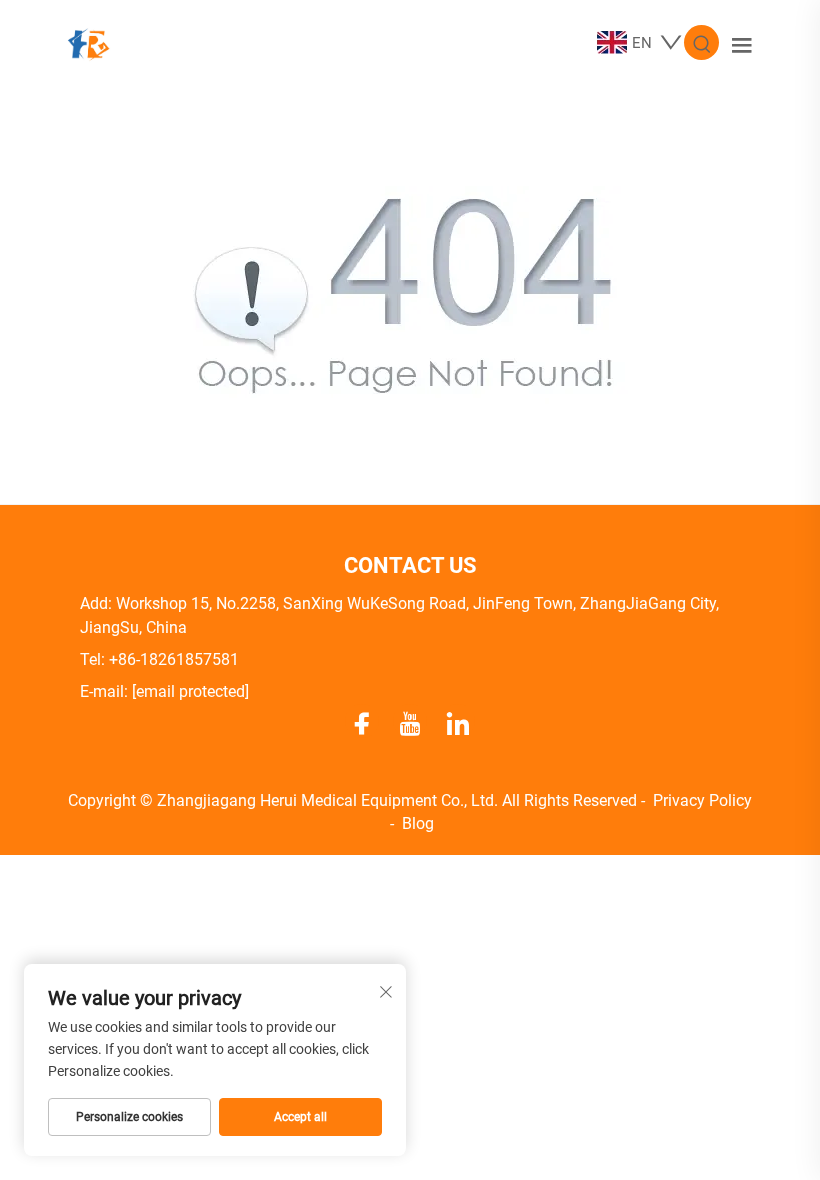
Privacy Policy (702, 800)
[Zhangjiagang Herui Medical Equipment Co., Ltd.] (88, 41)
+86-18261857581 (174, 659)
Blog (418, 823)
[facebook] (362, 721)
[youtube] (410, 721)
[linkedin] (458, 721)
